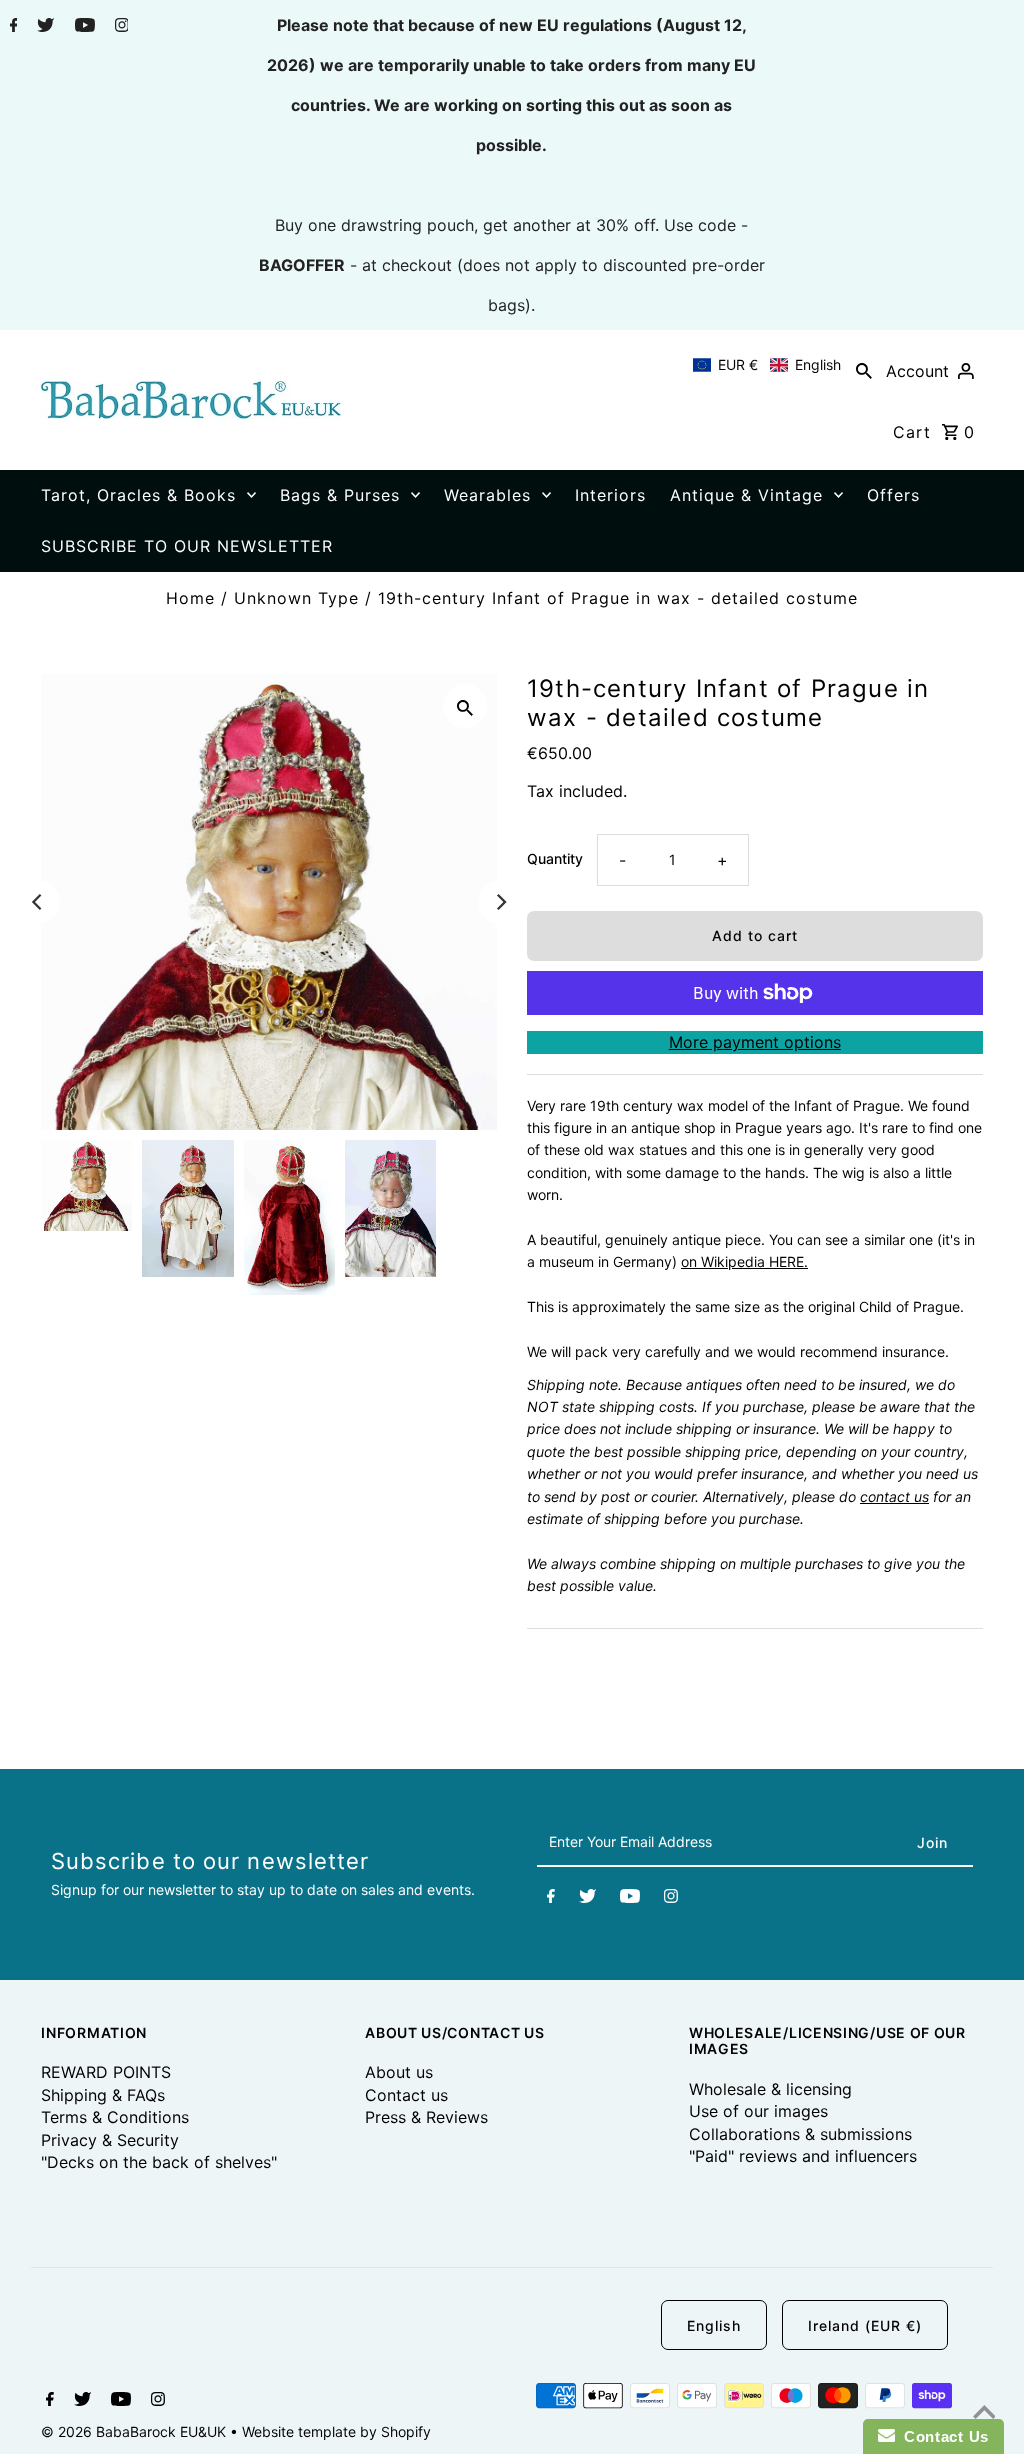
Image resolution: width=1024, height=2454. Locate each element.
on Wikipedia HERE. (744, 1261)
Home (190, 598)
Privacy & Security (110, 2140)
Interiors (610, 495)
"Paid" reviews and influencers (803, 2156)
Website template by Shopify (336, 2431)
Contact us (406, 2095)
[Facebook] (11, 27)
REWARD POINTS (106, 2072)
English (714, 2325)
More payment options (755, 1042)
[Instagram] (119, 27)
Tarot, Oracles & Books (138, 495)
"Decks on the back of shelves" (159, 2162)
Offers (893, 495)
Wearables (487, 495)
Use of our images (758, 2111)
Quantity (555, 858)
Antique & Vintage (746, 495)
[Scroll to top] (984, 2414)
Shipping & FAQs (103, 2095)
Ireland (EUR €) (865, 2325)
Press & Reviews (426, 2117)
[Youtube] (82, 27)
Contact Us (942, 2436)
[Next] (500, 902)
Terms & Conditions (115, 2117)
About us (399, 2072)
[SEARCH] (864, 370)
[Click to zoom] (465, 706)
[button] (767, 365)
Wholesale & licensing (770, 2089)
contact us (894, 1496)
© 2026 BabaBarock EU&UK (135, 2431)
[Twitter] (43, 27)
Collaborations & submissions (800, 2134)
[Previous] (38, 902)
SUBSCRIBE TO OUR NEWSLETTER (187, 546)
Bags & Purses (340, 495)
